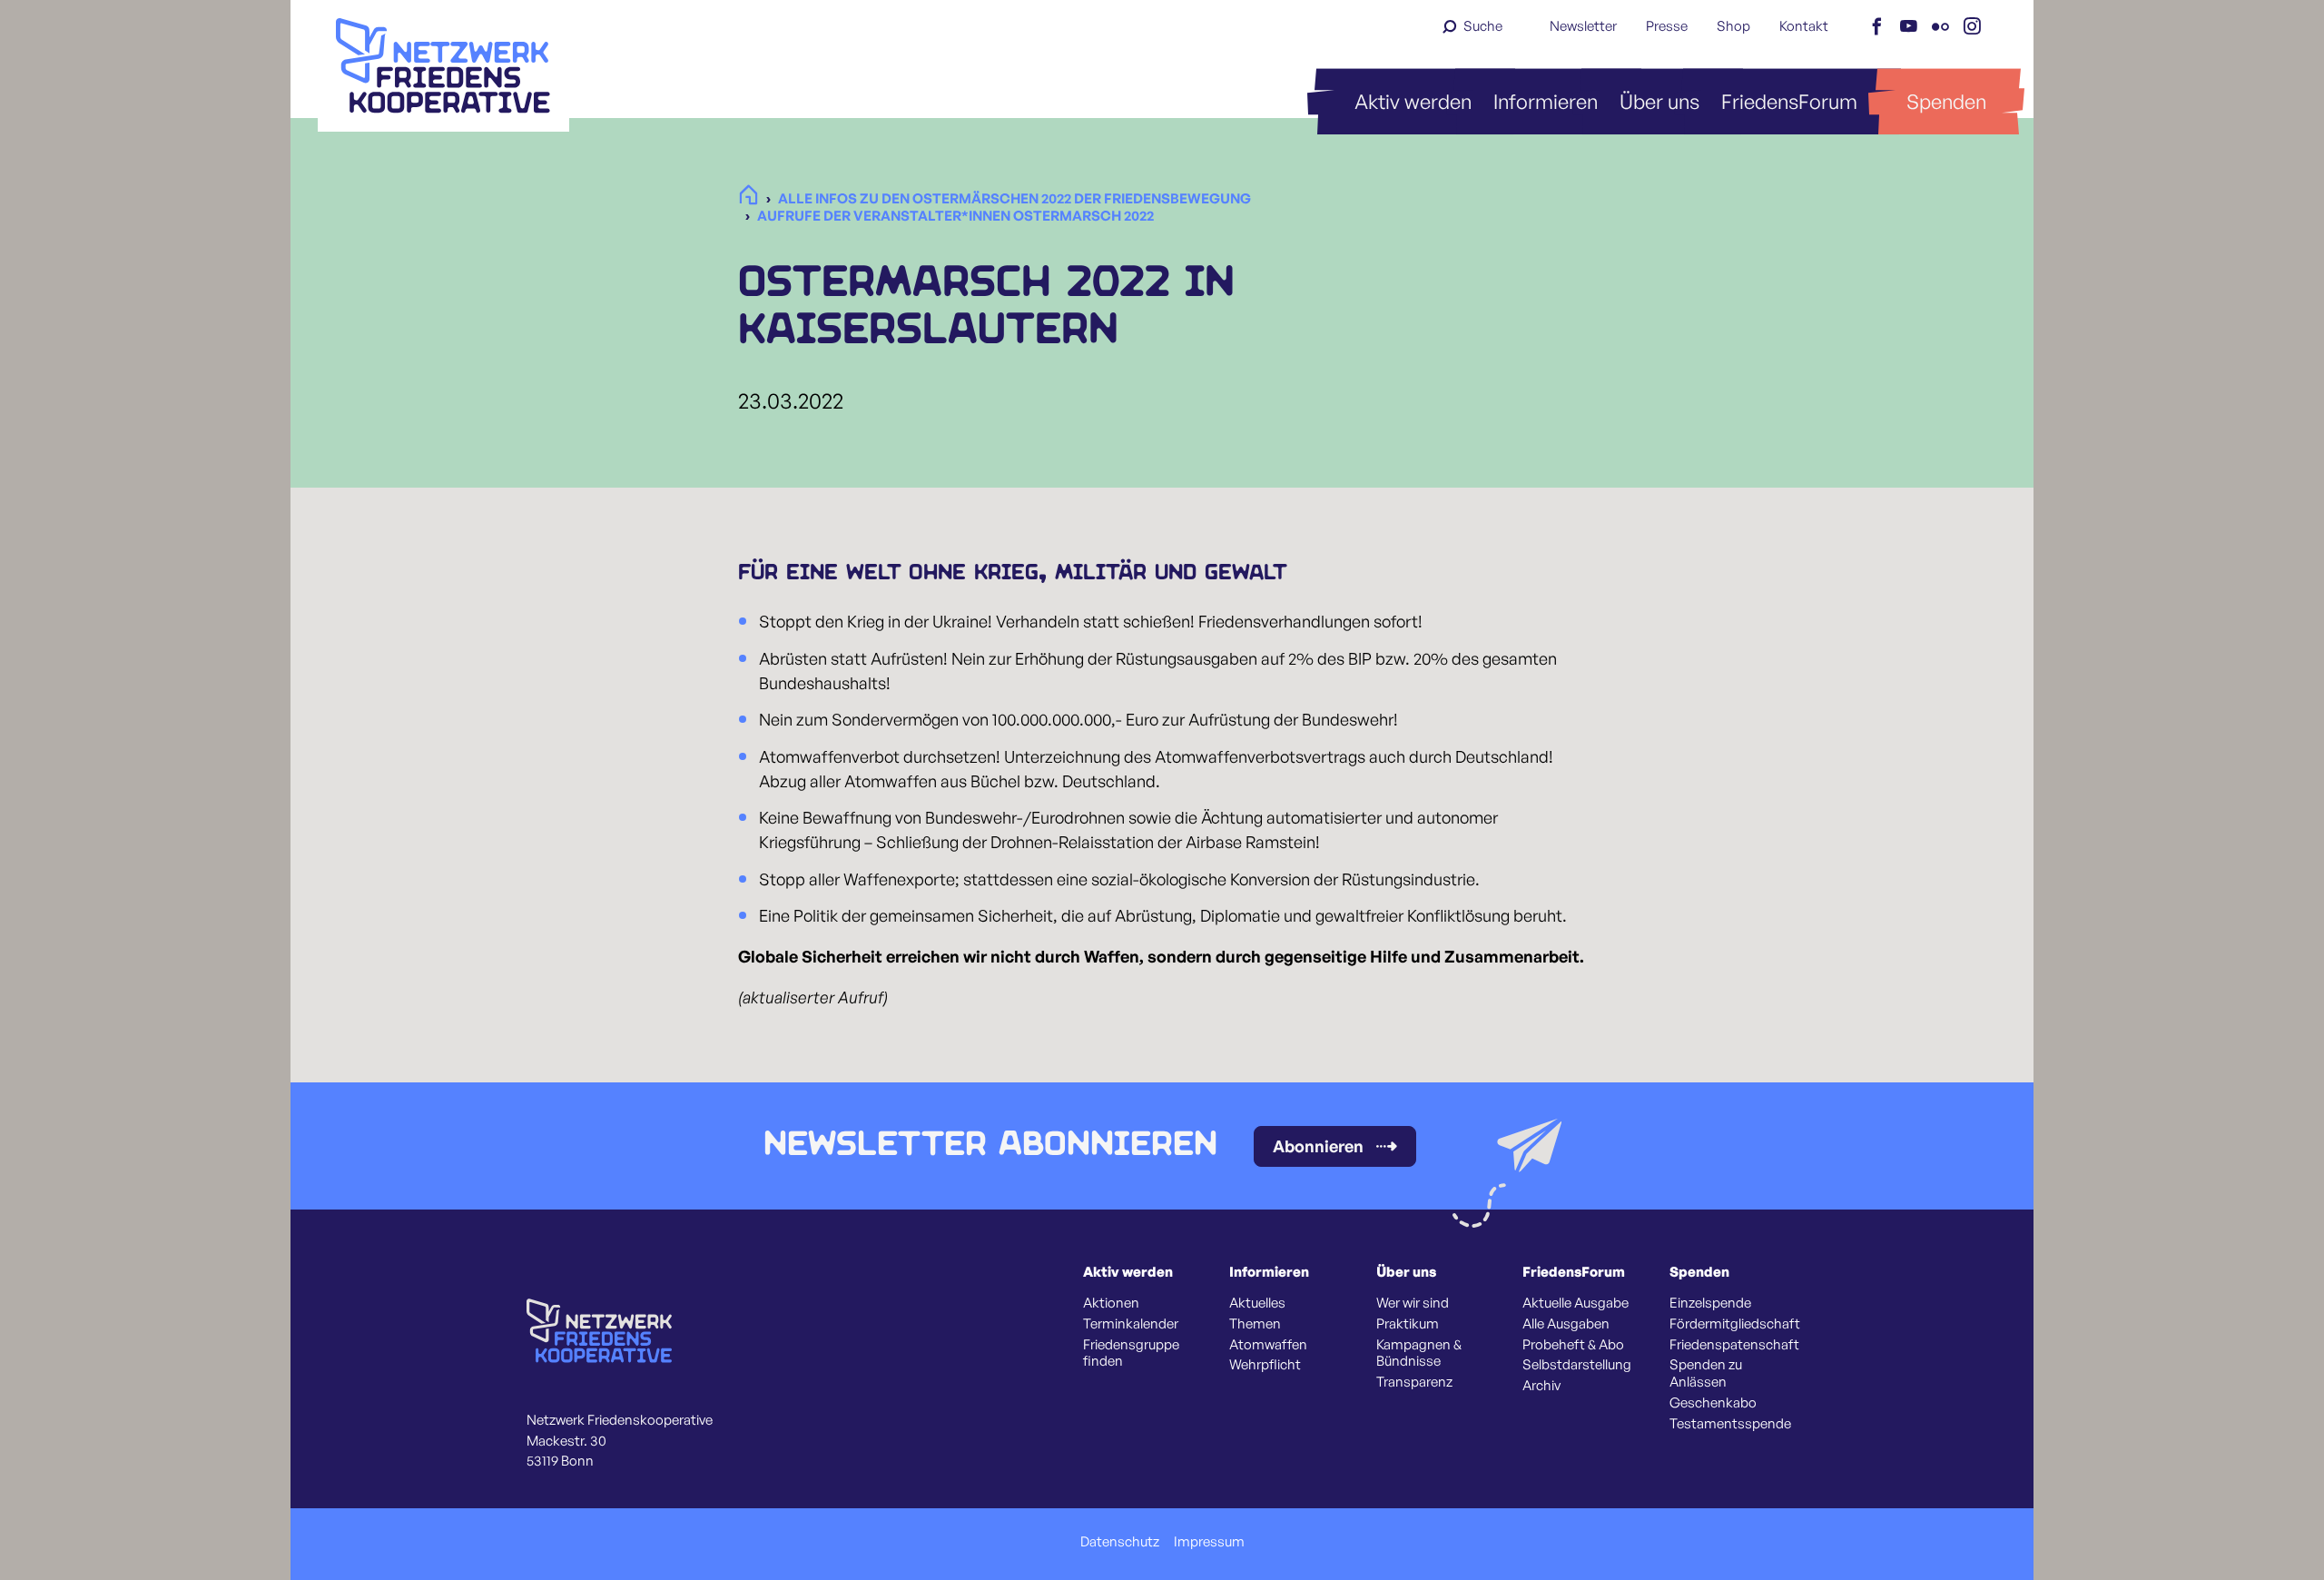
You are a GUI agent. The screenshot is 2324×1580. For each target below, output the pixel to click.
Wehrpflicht (1265, 1365)
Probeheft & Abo (1573, 1345)
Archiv (1541, 1386)
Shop (1733, 26)
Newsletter (1583, 26)
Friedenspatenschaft (1734, 1345)
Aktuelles (1257, 1303)
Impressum (1209, 1542)
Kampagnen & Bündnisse (1419, 1353)
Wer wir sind (1413, 1303)
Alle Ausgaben (1566, 1324)
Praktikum (1408, 1324)
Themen (1255, 1324)
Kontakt (1804, 26)
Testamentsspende (1730, 1424)
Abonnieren (1318, 1146)
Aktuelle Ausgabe (1576, 1303)
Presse (1667, 26)
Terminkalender (1131, 1324)
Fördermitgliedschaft (1735, 1324)
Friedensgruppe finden (1131, 1353)
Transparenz (1414, 1382)
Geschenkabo (1713, 1403)
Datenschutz (1120, 1542)
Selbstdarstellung (1577, 1365)
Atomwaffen (1268, 1345)
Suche (1483, 26)
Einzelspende (1710, 1303)
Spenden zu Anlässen (1706, 1373)
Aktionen (1111, 1303)
